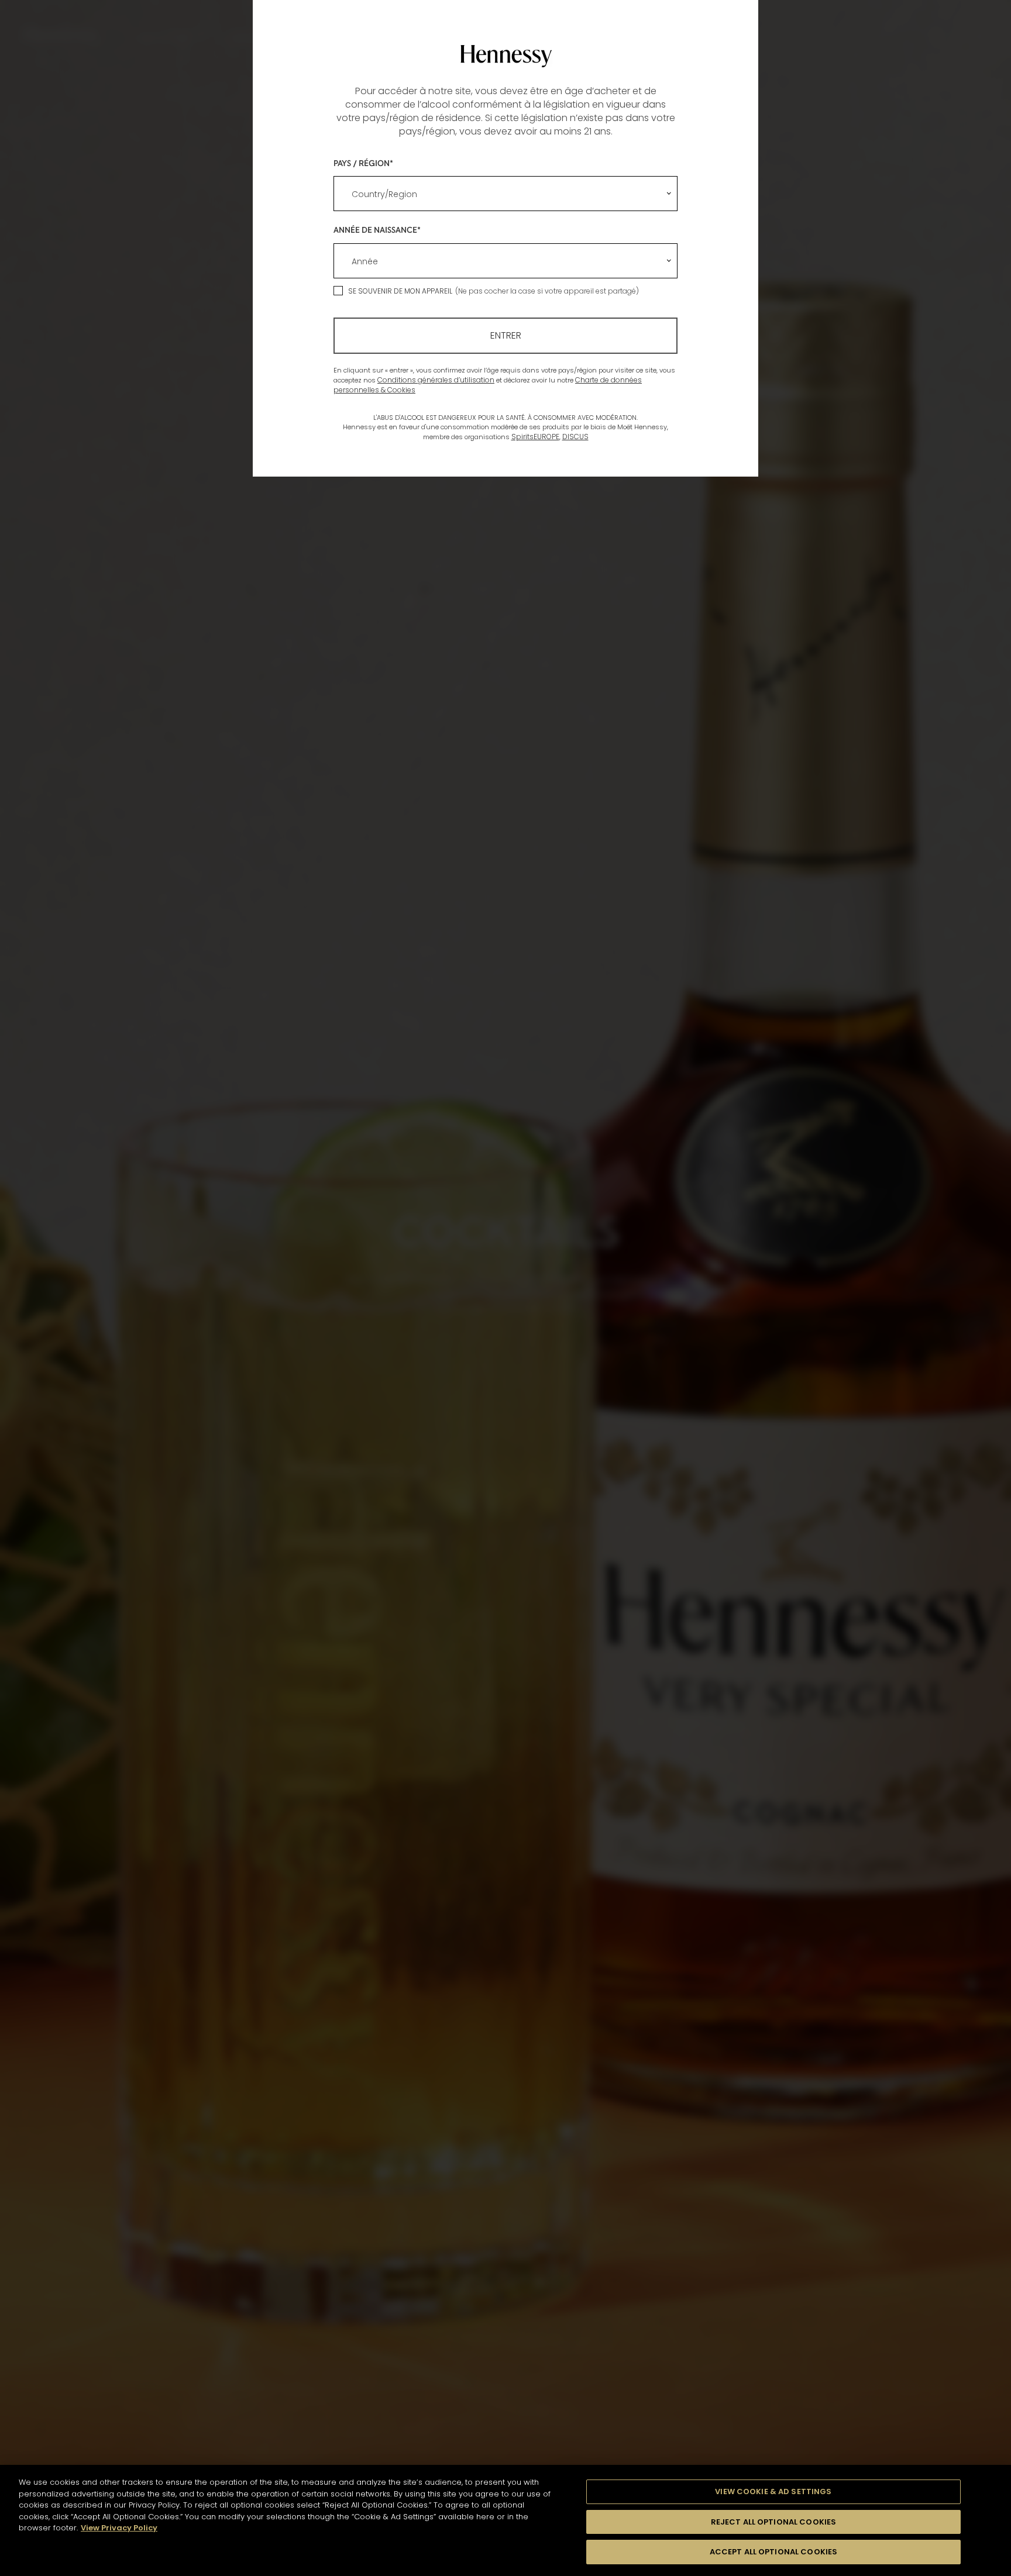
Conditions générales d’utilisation (436, 380)
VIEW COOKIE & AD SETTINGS (773, 2491)
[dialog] (505, 1288)
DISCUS (575, 437)
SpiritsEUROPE (535, 437)
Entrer (506, 335)
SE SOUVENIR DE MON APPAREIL (400, 291)
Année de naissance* (377, 230)
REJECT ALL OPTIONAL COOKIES (774, 2522)
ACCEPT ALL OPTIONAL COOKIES (774, 2552)
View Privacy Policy (119, 2528)
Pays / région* (363, 163)
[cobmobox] (505, 194)
